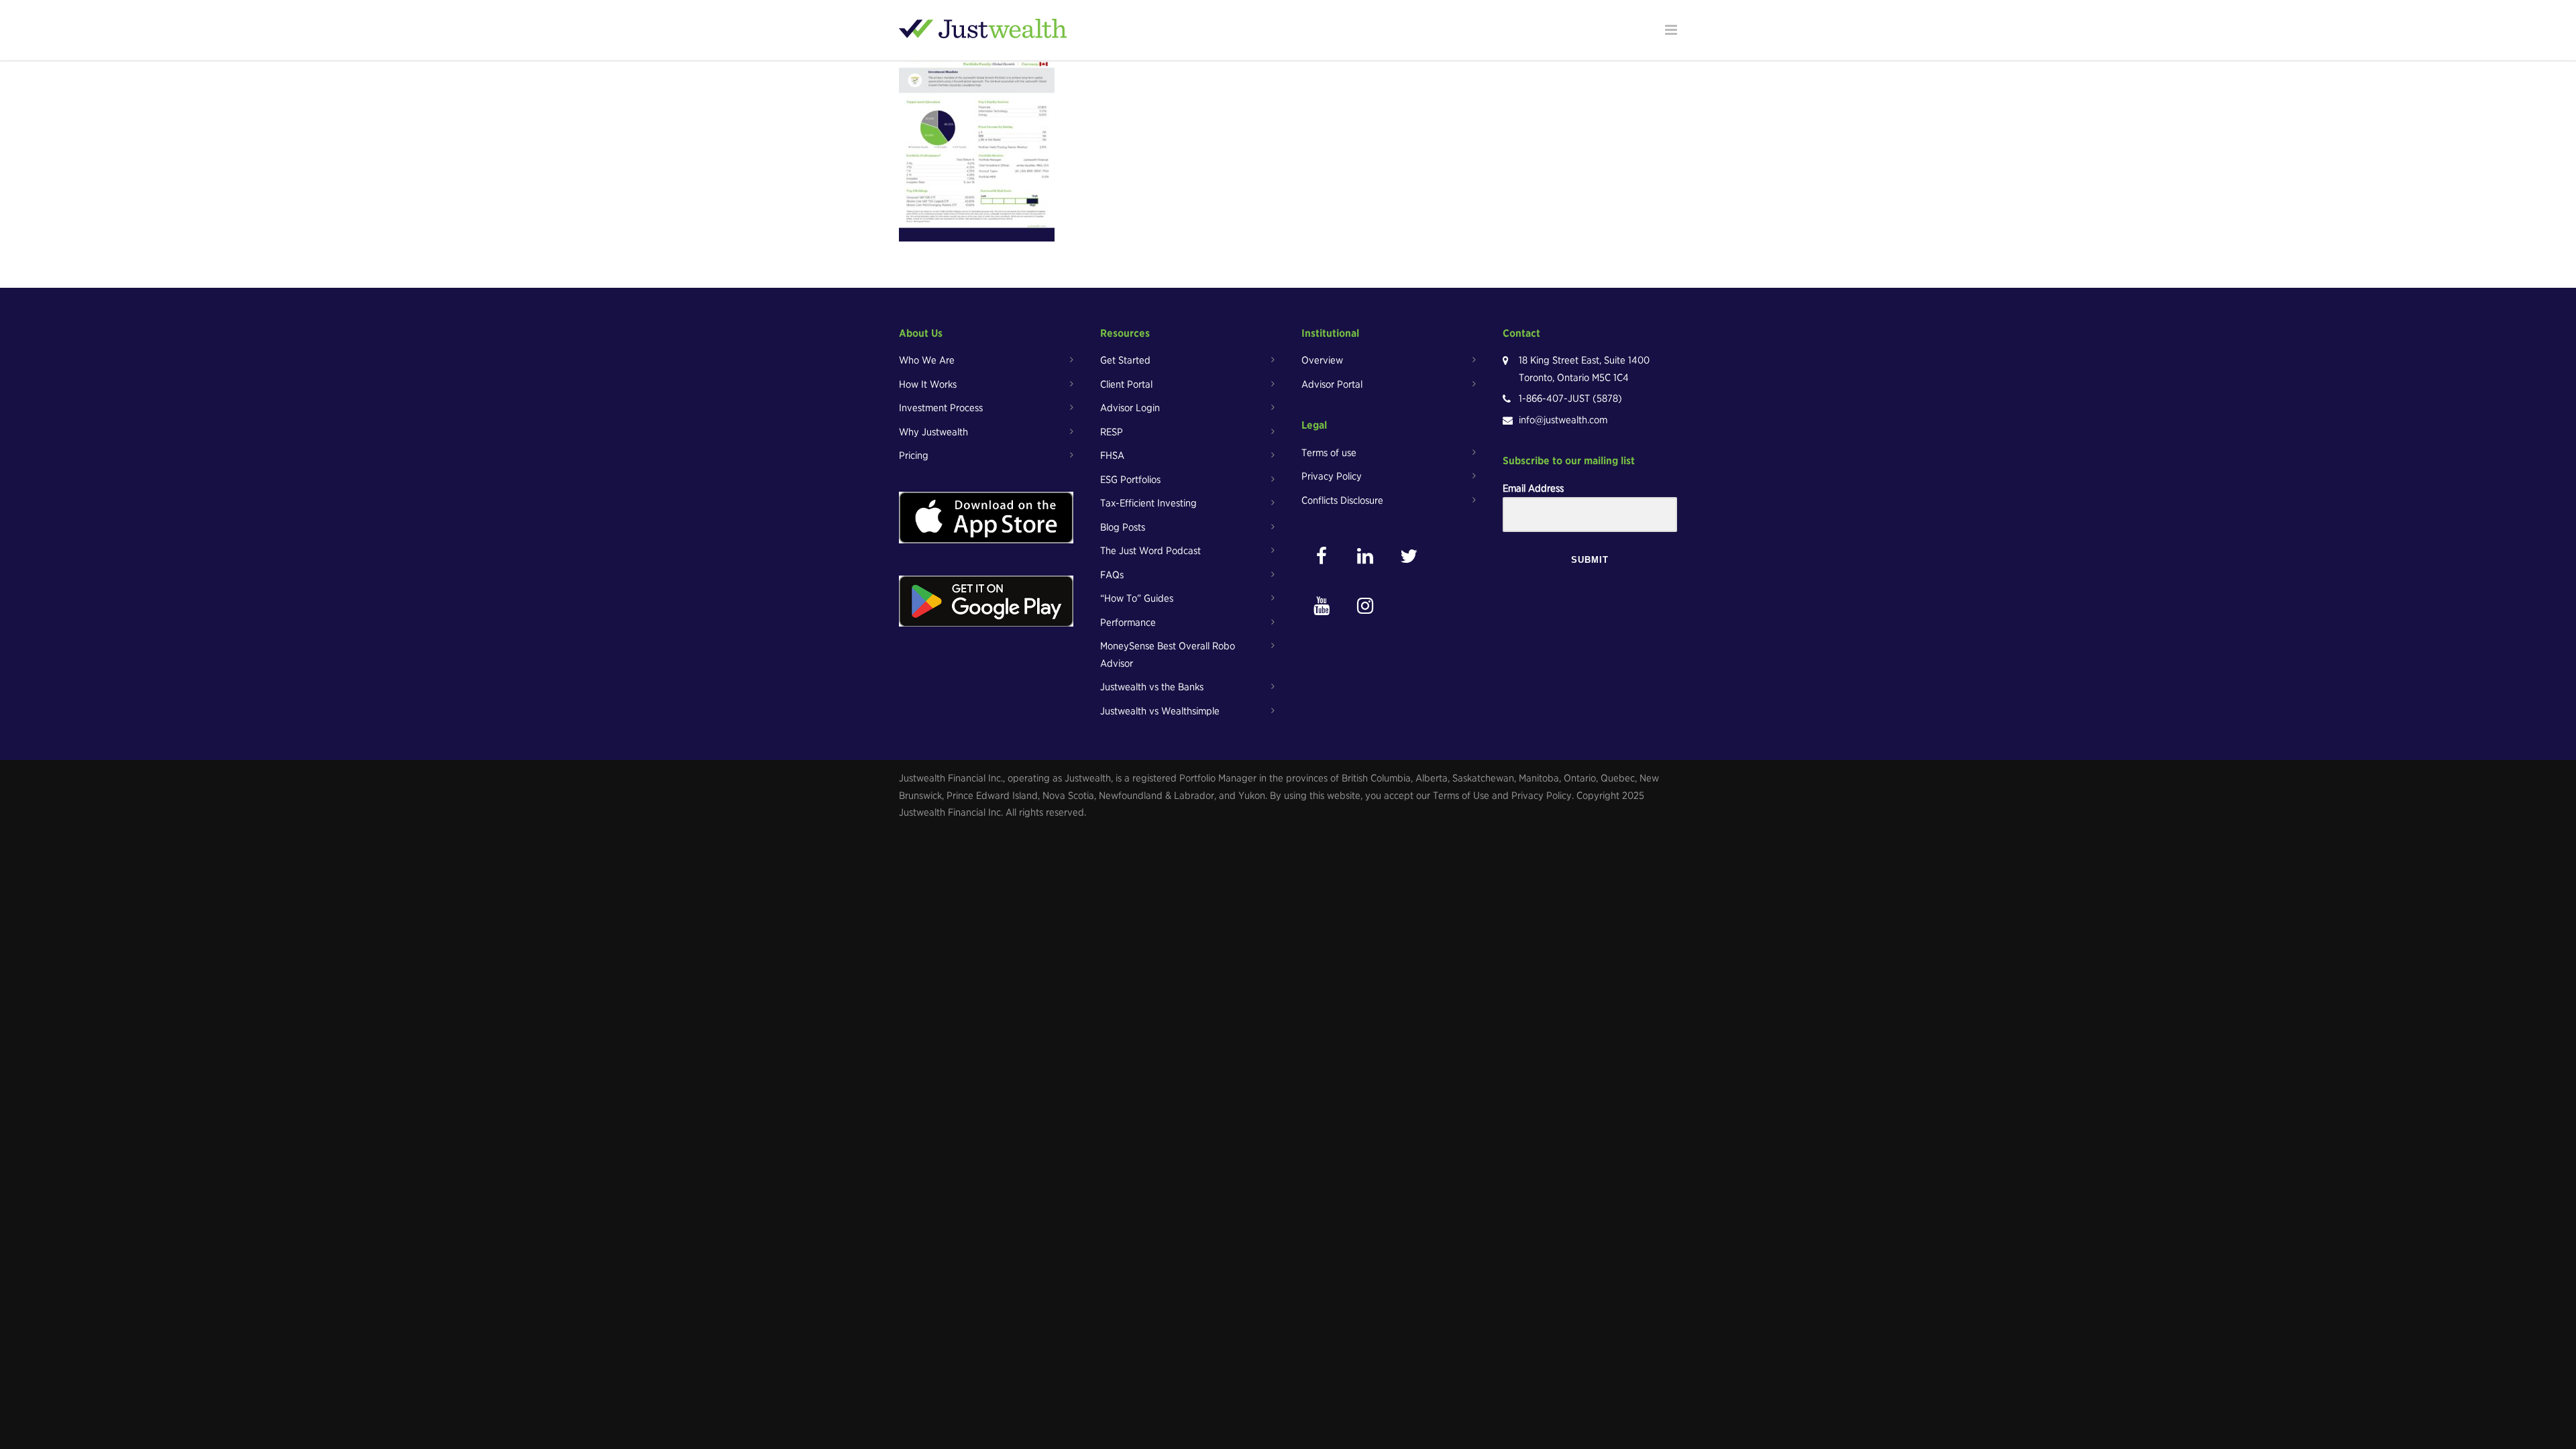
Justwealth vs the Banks (1152, 687)
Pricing (914, 455)
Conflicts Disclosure (1342, 500)
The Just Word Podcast (1150, 551)
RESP (1112, 432)
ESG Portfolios (1130, 480)
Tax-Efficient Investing (1148, 503)
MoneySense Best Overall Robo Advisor (1168, 655)
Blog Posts (1123, 527)
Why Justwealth (933, 432)
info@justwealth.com (1563, 420)
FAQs (1112, 575)
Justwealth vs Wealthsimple (1160, 711)
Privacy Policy (1332, 476)
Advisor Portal (1332, 384)
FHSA (1112, 455)
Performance (1128, 623)
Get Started (1125, 360)
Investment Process (941, 408)
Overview (1322, 360)
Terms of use (1329, 453)
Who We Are (927, 360)
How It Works (928, 384)
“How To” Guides (1137, 598)
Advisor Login (1130, 408)
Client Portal (1126, 384)
